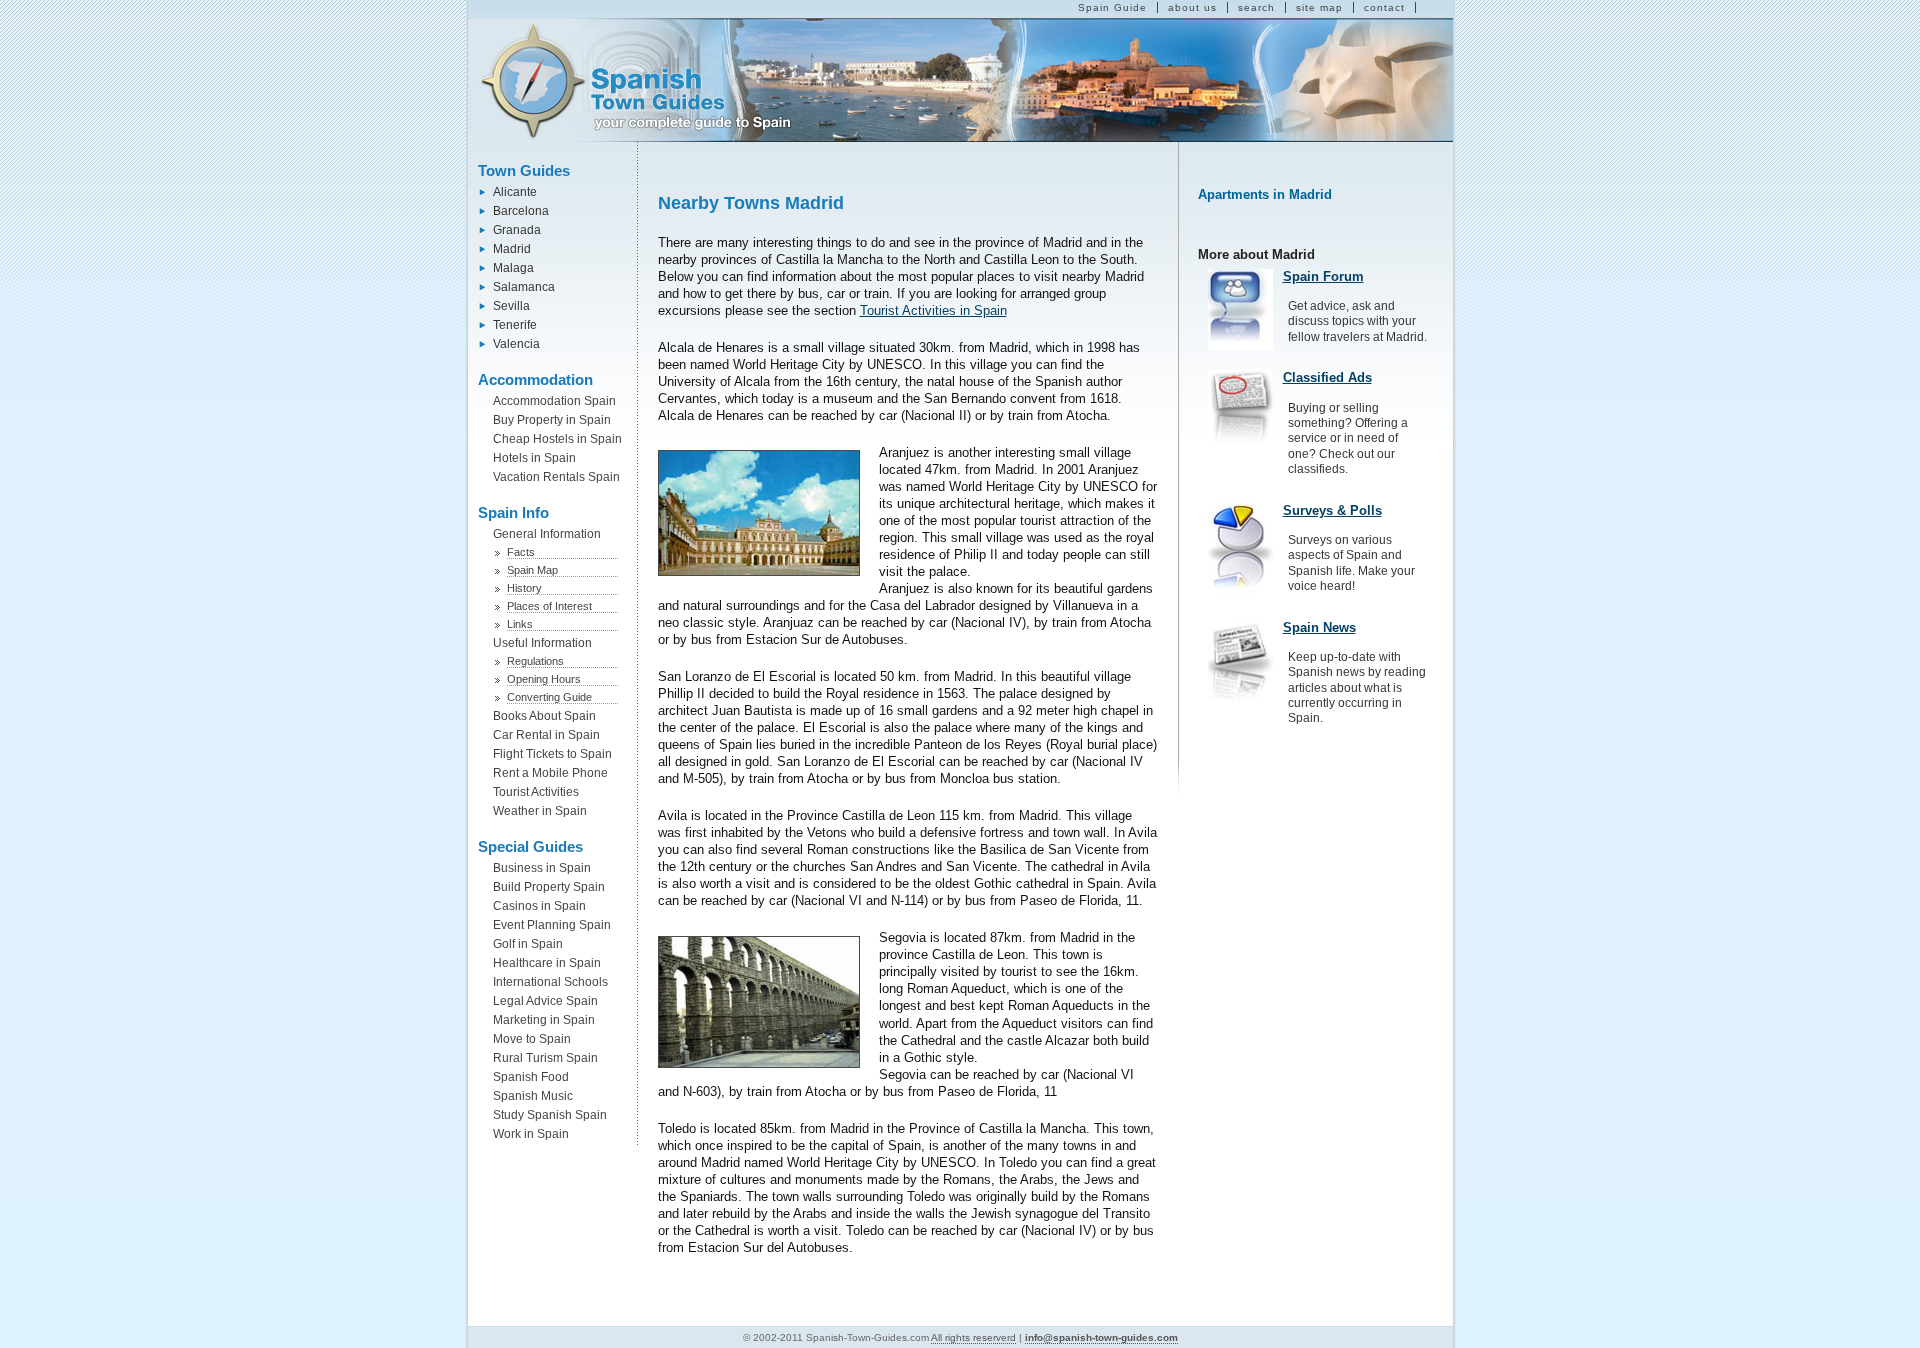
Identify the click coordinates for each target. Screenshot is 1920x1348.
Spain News (1319, 627)
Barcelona (521, 211)
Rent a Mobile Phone (550, 773)
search (1256, 7)
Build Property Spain (549, 887)
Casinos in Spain (539, 906)
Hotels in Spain (534, 458)
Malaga (513, 268)
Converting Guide (549, 697)
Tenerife (515, 325)
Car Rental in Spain (546, 735)
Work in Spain (531, 1134)
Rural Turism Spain (545, 1058)
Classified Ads (1327, 377)
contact (1384, 7)
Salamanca (524, 287)
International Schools (550, 982)
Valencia (516, 344)
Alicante (515, 192)
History (524, 588)
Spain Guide (1112, 7)
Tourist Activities (536, 792)
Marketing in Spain (544, 1020)
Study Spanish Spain (550, 1115)
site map (1319, 7)
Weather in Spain (540, 811)
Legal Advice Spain (545, 1001)
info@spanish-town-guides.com (1101, 1337)
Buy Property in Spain (552, 420)
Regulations (535, 661)
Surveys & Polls (1332, 510)
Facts (521, 552)
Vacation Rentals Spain (556, 477)
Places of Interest (549, 606)
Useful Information (542, 643)
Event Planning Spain (552, 925)
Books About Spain (544, 716)
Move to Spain (532, 1039)
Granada (517, 230)
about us (1192, 7)
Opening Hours (544, 679)
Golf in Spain (528, 944)
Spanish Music (533, 1096)
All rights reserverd (973, 1337)
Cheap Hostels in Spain (557, 439)
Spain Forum (1323, 276)
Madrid (512, 249)
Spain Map (532, 570)
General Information (547, 534)
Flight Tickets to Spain (552, 754)
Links (520, 624)
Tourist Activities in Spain (933, 310)
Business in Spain (542, 868)
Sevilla (511, 306)
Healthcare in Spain (547, 963)
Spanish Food (531, 1077)
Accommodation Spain (554, 401)
